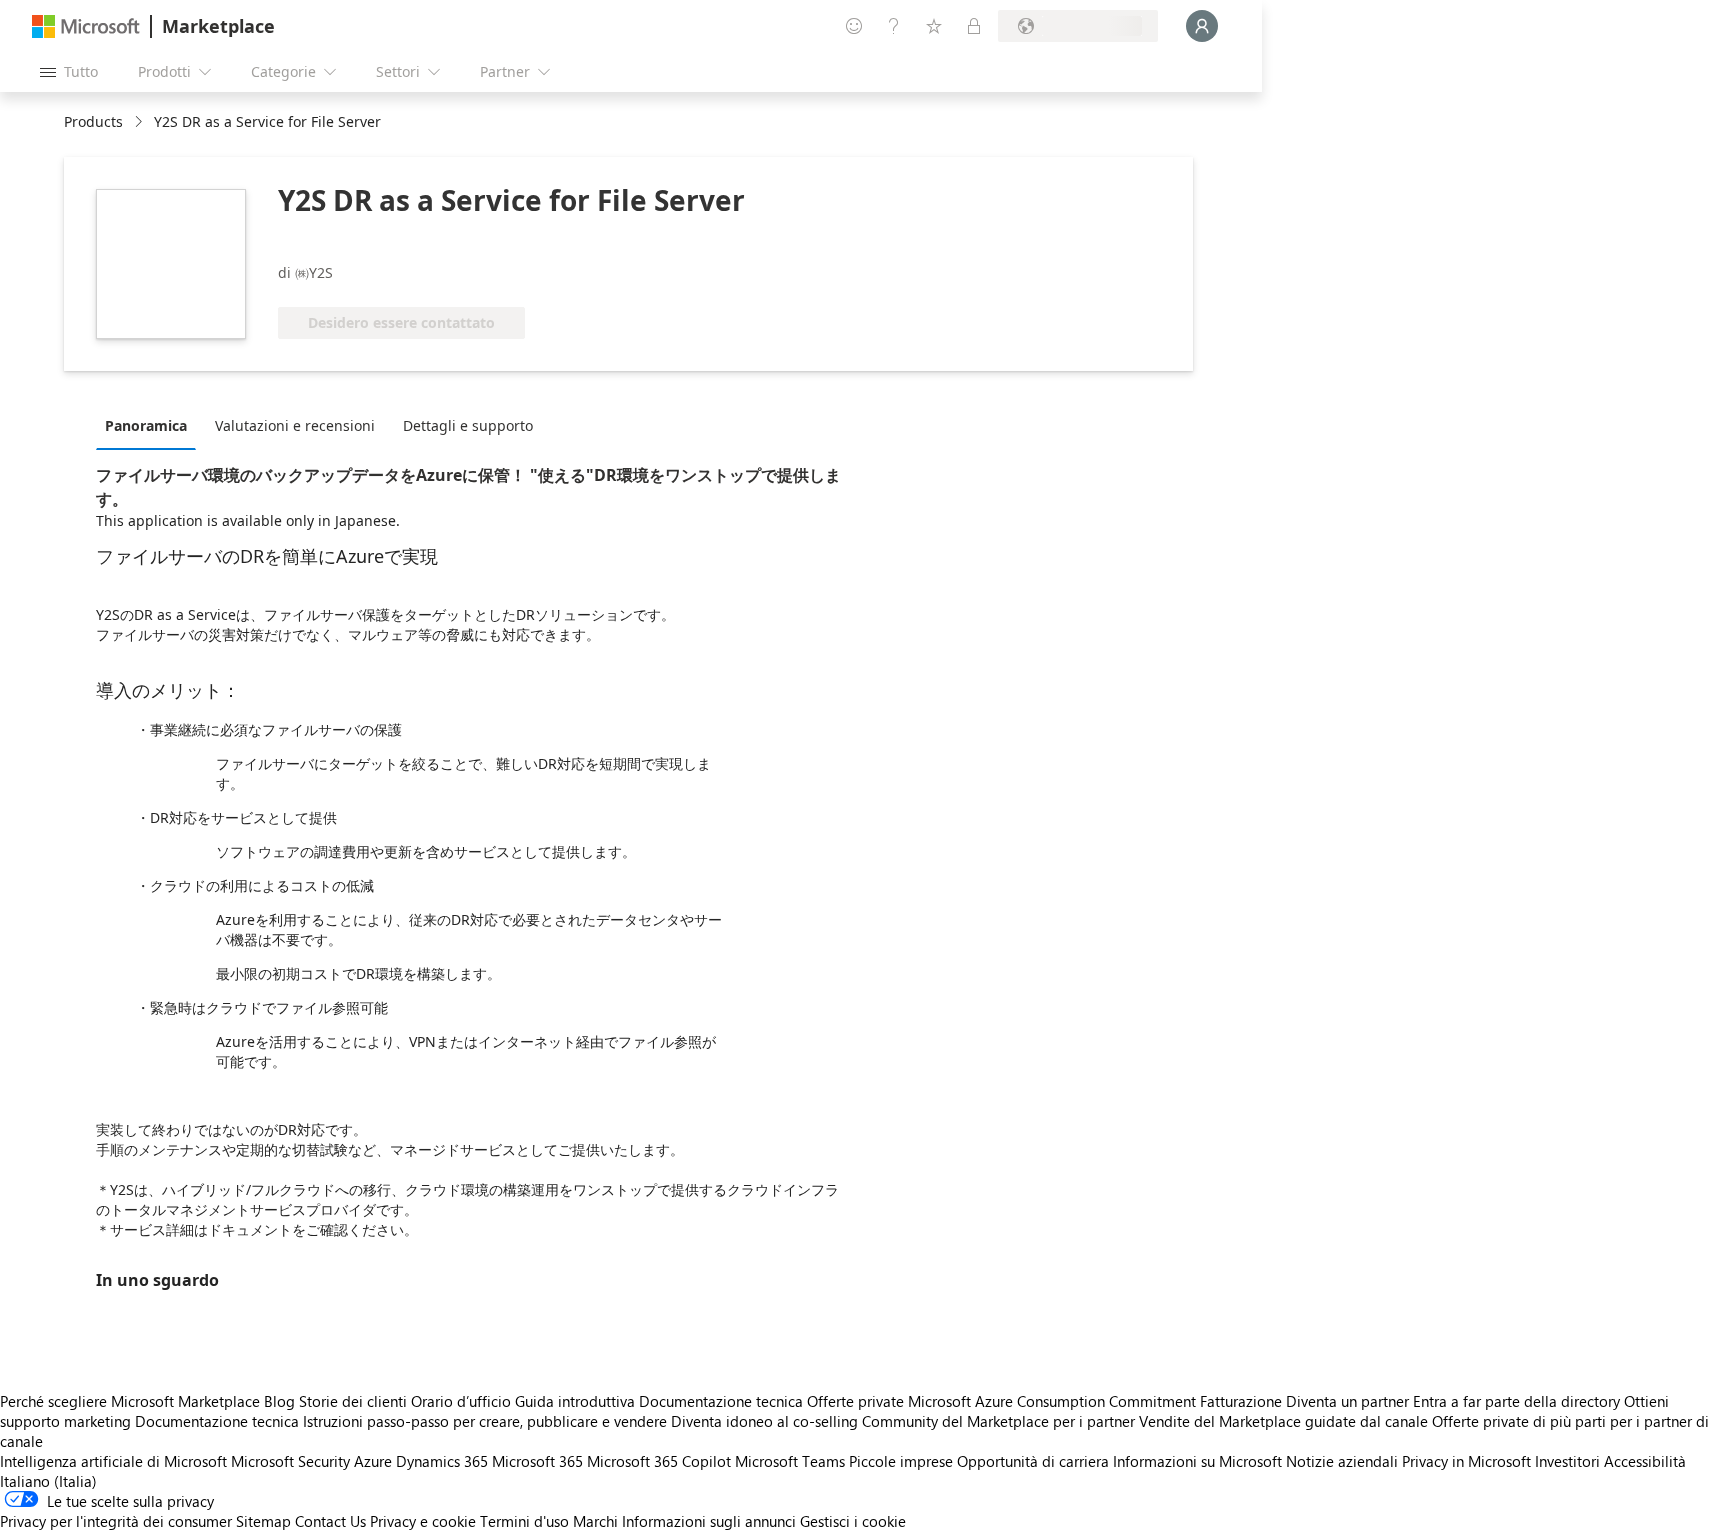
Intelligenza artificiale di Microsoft (113, 1461)
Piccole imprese (901, 1461)
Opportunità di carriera (1033, 1461)
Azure (373, 1461)
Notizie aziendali (1342, 1461)
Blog (279, 1401)
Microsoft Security (290, 1461)
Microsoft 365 (537, 1461)
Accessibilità (1645, 1461)
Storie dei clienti (353, 1401)
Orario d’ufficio (461, 1401)
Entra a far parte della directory (1516, 1401)
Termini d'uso (524, 1521)
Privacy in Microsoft (1466, 1461)
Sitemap (263, 1521)
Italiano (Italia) (48, 1481)
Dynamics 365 (442, 1461)
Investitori (1567, 1461)
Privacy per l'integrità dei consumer (116, 1521)
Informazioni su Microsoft (1197, 1461)
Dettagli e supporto (468, 425)
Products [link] (93, 121)
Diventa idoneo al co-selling (764, 1421)
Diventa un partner (1347, 1401)
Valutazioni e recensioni (295, 425)
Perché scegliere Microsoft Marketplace (130, 1401)
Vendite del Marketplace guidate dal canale (1283, 1421)
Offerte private (855, 1401)
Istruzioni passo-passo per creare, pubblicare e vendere (485, 1421)
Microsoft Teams (790, 1461)
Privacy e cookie (423, 1521)
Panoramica (146, 425)
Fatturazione (1241, 1401)
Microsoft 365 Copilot (659, 1461)
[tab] (151, 425)
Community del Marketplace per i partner (998, 1421)
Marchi (595, 1521)
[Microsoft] (86, 26)
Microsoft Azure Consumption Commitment (1054, 1401)
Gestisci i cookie (853, 1521)
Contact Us (330, 1521)
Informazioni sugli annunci (709, 1521)
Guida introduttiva (575, 1401)
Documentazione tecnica (721, 1401)
